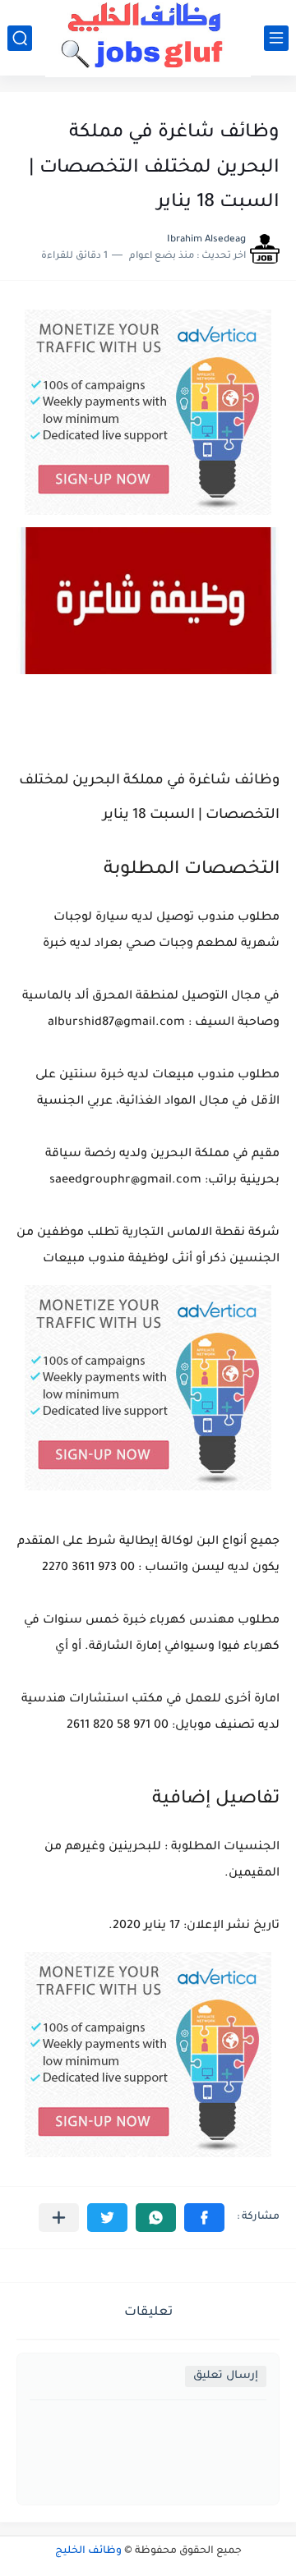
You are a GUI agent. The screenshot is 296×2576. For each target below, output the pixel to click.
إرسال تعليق (226, 2376)
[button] (204, 2218)
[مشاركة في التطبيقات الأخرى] (59, 2218)
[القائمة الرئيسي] (276, 38)
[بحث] (20, 38)
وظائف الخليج (88, 2551)
